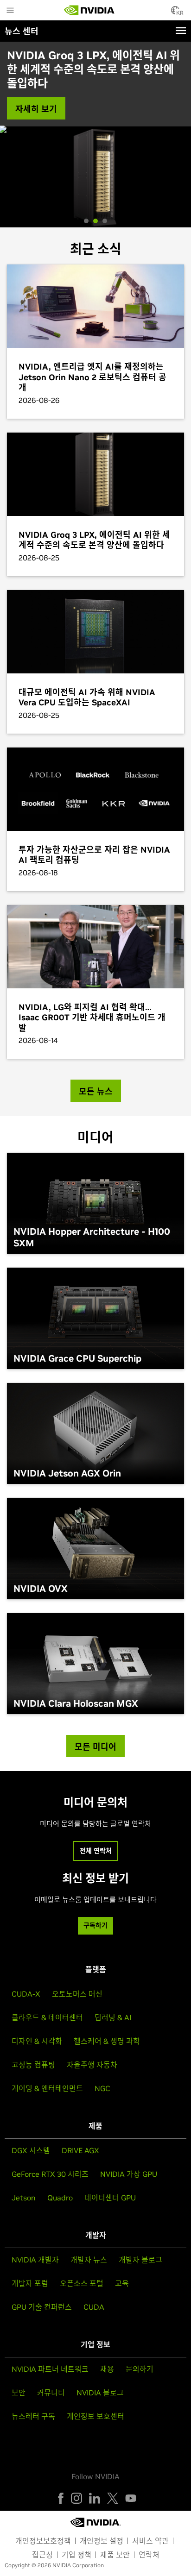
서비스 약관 (150, 2541)
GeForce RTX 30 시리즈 (50, 2174)
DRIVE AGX (80, 2150)
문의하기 (140, 2369)
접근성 (42, 2555)
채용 (107, 2369)
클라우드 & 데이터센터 (47, 2017)
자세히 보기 (36, 109)
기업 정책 (76, 2555)
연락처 (149, 2555)
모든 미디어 (95, 1747)
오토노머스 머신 (77, 1994)
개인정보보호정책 (43, 2541)
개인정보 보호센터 (95, 2416)
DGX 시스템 (31, 2150)
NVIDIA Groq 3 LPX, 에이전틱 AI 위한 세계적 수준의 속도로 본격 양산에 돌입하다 (93, 69)
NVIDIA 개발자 (35, 2260)
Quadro (60, 2198)
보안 (19, 2393)
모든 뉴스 (96, 1091)
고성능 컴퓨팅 (33, 2065)
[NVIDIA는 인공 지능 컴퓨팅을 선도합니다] (89, 10)
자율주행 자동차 (92, 2065)
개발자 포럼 (30, 2283)
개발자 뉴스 (89, 2260)
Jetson (24, 2198)
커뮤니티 (51, 2393)
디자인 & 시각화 (37, 2041)
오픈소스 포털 (82, 2283)
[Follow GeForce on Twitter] (113, 2498)
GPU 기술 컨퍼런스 (42, 2307)
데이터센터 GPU (110, 2198)
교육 (122, 2283)
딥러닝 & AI (113, 2017)
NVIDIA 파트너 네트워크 (50, 2369)
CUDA (94, 2307)
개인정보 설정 (102, 2541)
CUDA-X (26, 1994)
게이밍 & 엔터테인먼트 (47, 2088)
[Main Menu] (10, 11)
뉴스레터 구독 (33, 2416)
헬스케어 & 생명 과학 (107, 2041)
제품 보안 (115, 2555)
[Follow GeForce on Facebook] (61, 2498)
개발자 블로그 (140, 2260)
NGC (102, 2088)
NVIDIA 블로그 (100, 2393)
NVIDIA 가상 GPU (129, 2174)
